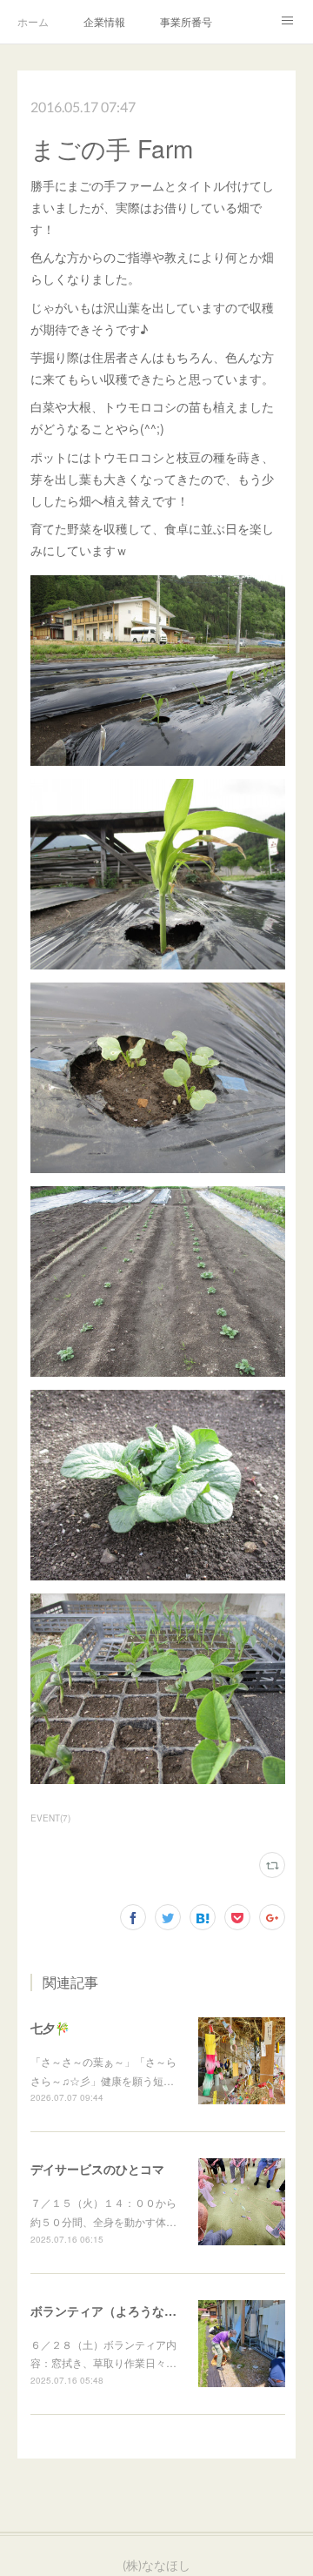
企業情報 (104, 21)
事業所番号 (186, 21)
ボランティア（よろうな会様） (116, 2311)
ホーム (33, 21)
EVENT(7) (50, 1818)
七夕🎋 (50, 2028)
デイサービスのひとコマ (97, 2169)
